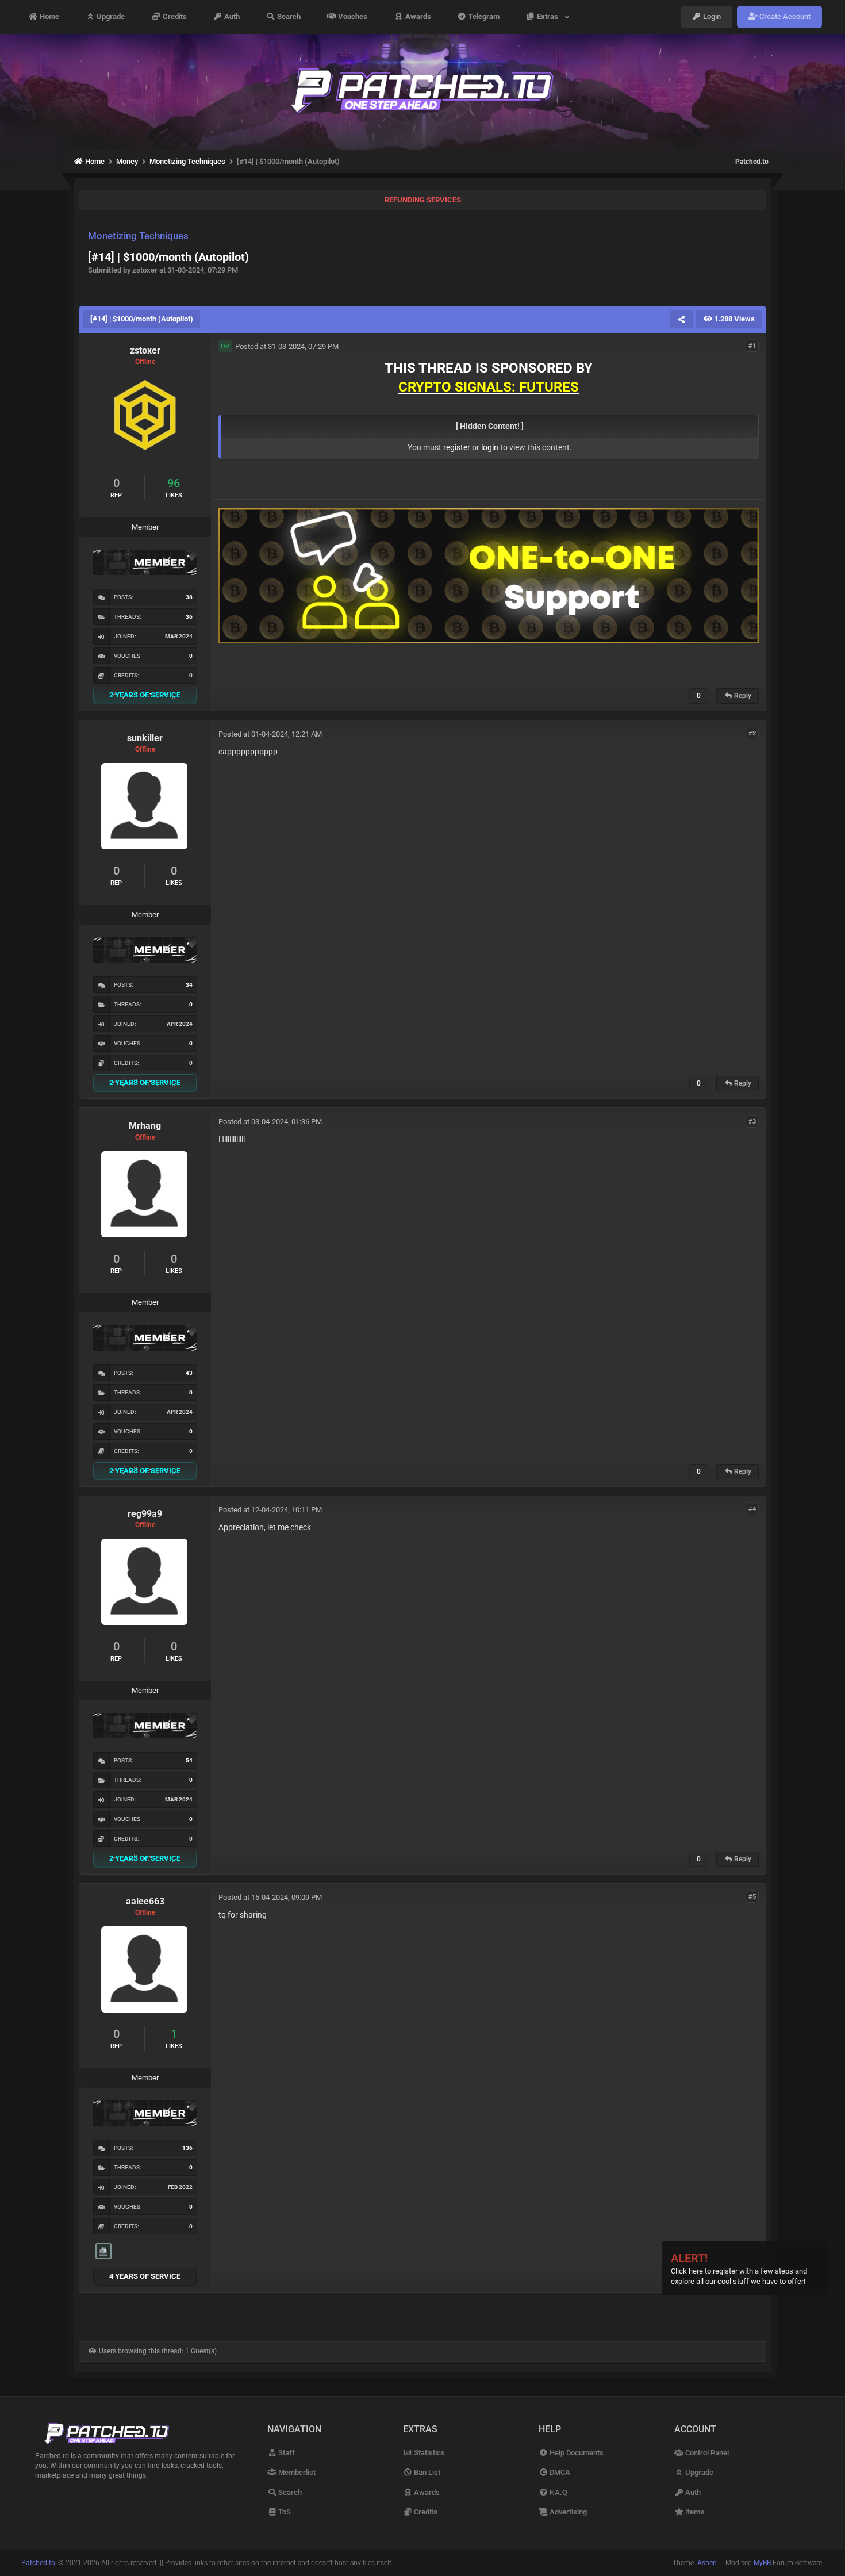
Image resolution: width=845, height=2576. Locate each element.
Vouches (352, 17)
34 (189, 985)
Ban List (426, 2472)
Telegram (483, 17)
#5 (752, 1897)
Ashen (707, 2563)
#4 (752, 1509)
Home (49, 17)
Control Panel (706, 2453)
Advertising (567, 2512)
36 (189, 617)
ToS (284, 2512)
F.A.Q (558, 2492)
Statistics (429, 2453)
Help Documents (576, 2453)
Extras (549, 17)
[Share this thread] (682, 319)
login (490, 447)
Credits (174, 17)
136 (187, 2148)
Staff (286, 2453)
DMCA (559, 2472)
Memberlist (296, 2472)
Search (288, 17)
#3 (752, 1121)
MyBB (762, 2563)
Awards (417, 17)
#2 (752, 733)
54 (189, 1760)
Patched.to (752, 162)
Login (711, 17)
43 (189, 1373)
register (457, 447)
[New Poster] (103, 2251)
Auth (231, 17)
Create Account (784, 17)
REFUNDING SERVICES (423, 200)
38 (189, 597)
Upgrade (110, 17)
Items (694, 2512)
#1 (752, 346)
